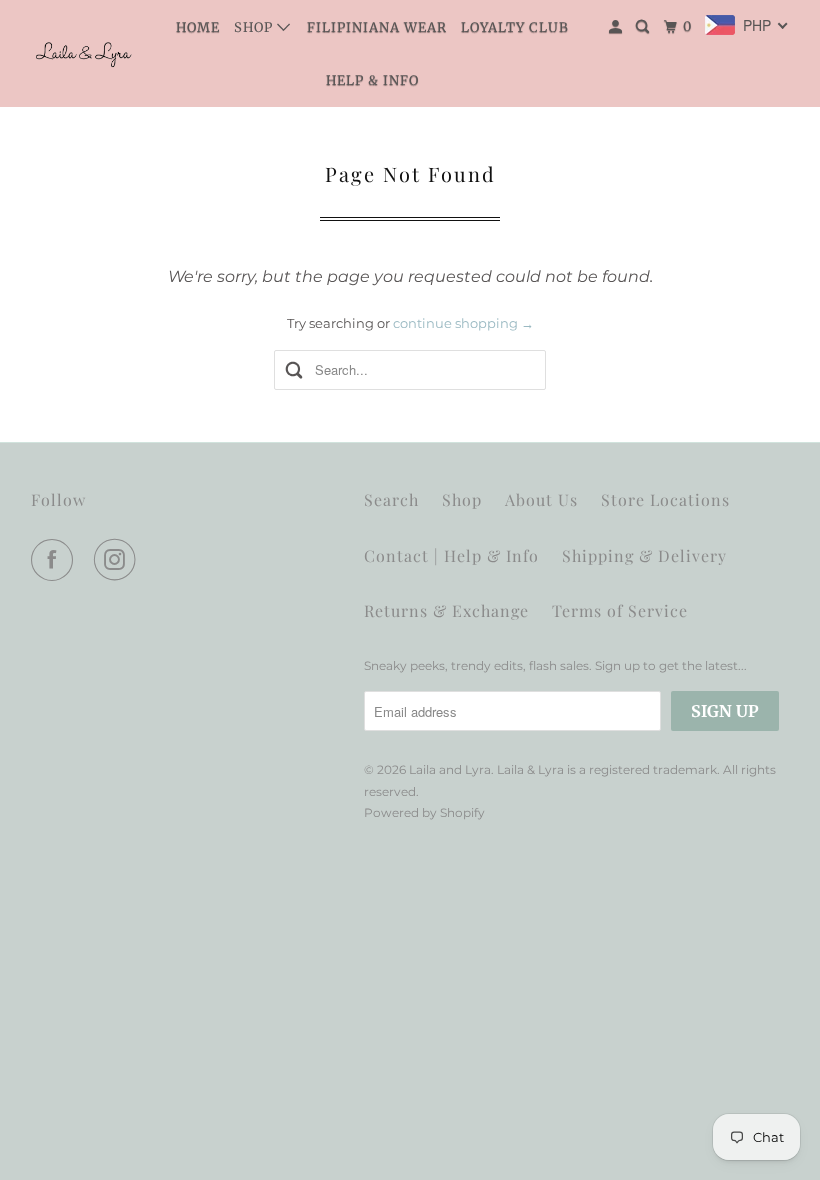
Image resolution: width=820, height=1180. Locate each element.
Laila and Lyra (450, 769)
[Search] (644, 27)
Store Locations (665, 499)
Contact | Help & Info (451, 555)
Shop (255, 27)
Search (391, 499)
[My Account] (617, 27)
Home (198, 27)
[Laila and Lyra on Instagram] (119, 560)
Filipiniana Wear (377, 27)
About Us (541, 499)
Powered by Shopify (424, 812)
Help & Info (372, 80)
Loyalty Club (515, 27)
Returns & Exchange (446, 610)
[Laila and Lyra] (86, 53)
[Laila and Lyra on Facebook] (56, 560)
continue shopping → (463, 323)
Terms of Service (620, 610)
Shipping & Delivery (644, 555)
